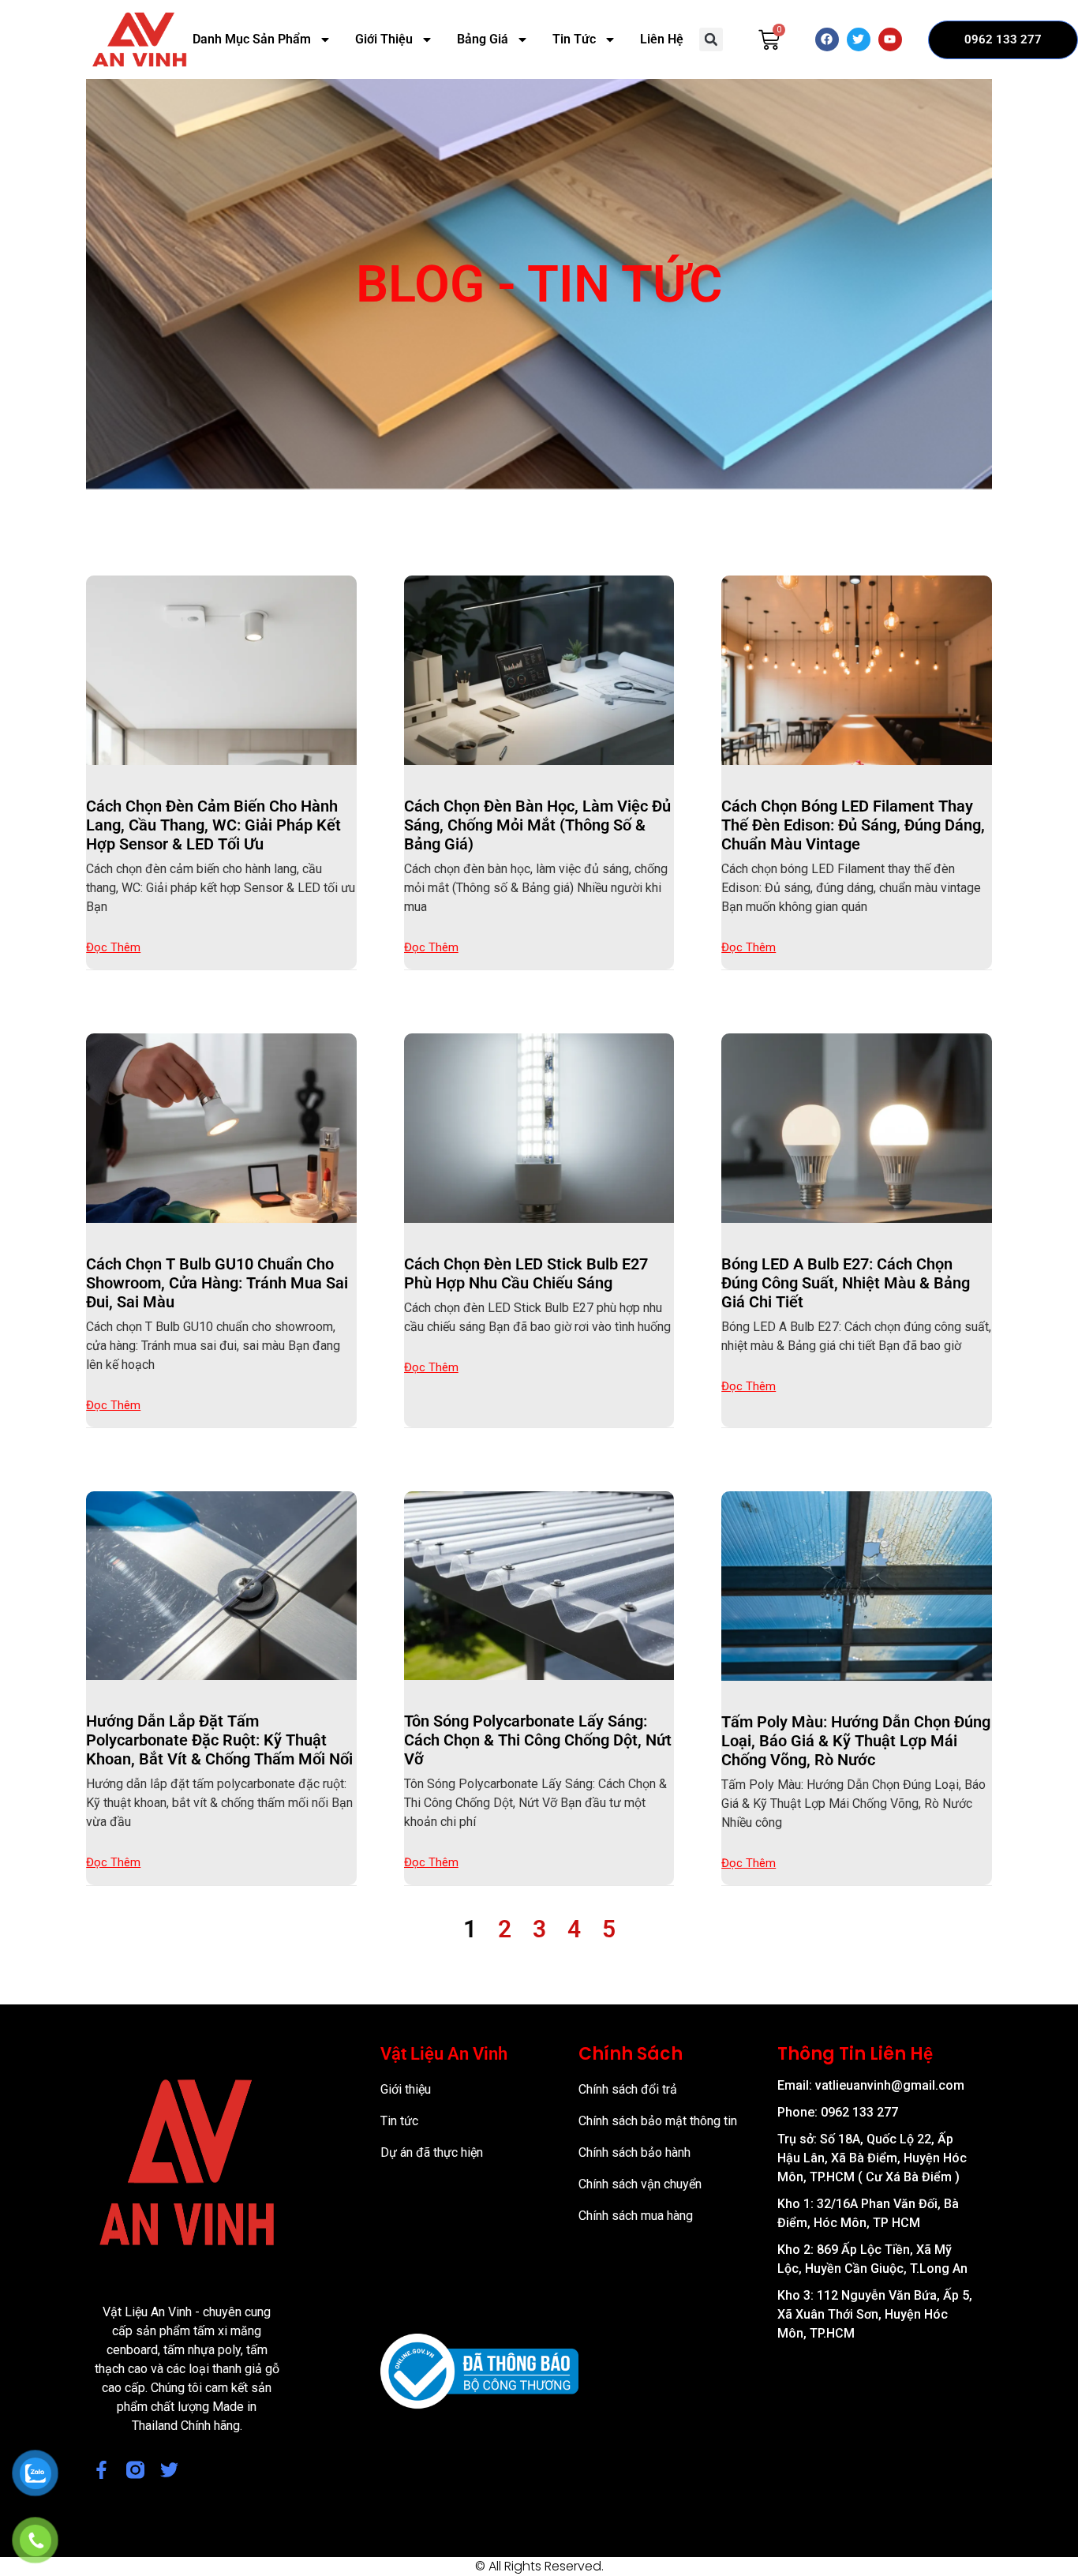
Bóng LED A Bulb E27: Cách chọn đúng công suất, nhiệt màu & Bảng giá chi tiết (846, 1283)
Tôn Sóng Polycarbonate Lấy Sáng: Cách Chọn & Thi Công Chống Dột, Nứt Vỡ (538, 1740)
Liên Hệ (662, 39)
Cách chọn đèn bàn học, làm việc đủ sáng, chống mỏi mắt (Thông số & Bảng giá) (537, 825)
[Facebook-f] (101, 2470)
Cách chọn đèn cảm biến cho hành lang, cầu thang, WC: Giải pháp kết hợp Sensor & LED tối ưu (213, 825)
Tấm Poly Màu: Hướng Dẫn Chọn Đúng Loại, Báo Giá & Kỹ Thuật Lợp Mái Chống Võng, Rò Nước (856, 1741)
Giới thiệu (406, 2089)
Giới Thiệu (384, 39)
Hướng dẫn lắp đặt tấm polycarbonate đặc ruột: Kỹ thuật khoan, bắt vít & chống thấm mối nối (219, 1740)
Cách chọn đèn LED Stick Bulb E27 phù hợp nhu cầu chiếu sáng (526, 1273)
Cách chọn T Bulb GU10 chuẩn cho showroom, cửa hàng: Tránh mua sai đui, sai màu (217, 1283)
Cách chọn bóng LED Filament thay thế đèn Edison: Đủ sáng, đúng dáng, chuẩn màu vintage (853, 825)
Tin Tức (574, 39)
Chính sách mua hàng (636, 2216)
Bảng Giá (483, 39)
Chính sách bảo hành (634, 2152)
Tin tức (399, 2121)
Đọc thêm (113, 948)
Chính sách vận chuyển (640, 2184)
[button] (711, 39)
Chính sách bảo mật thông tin (658, 2121)
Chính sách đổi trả (628, 2089)
